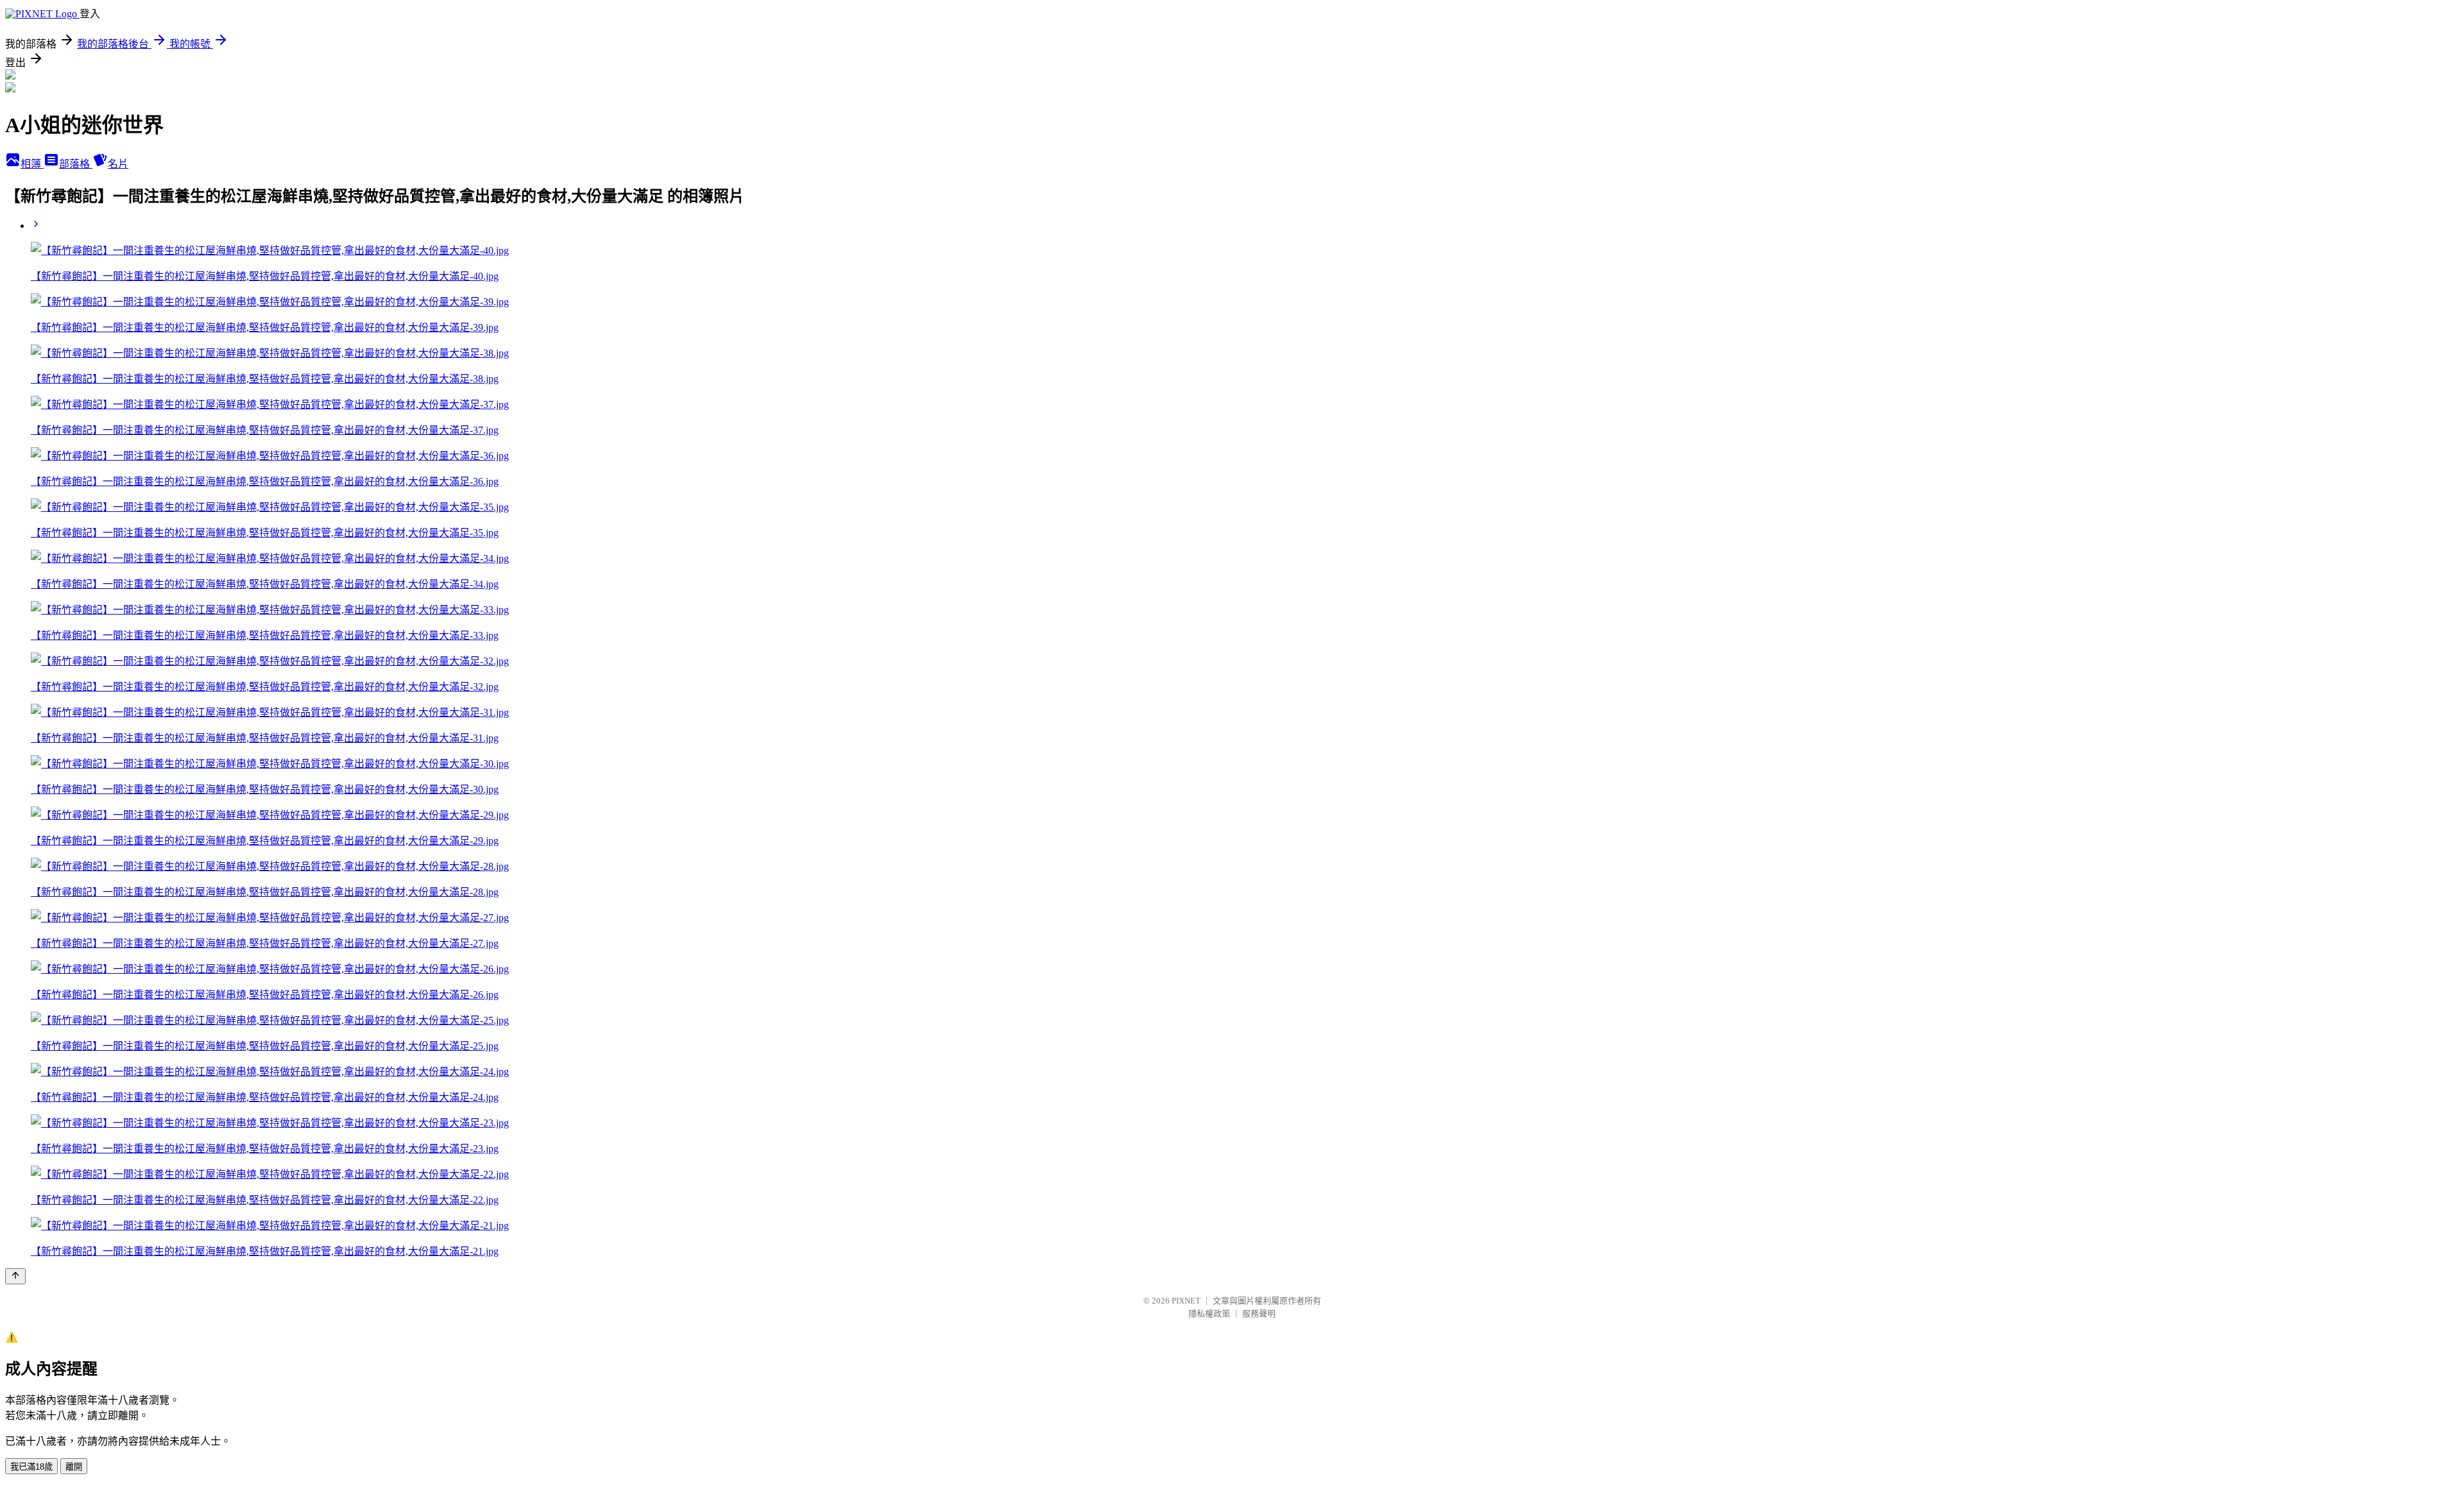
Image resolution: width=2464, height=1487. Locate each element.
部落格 (76, 164)
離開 (74, 1467)
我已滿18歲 (31, 1467)
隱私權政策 (1209, 1313)
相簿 (32, 164)
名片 (118, 164)
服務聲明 (1259, 1313)
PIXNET (1186, 1301)
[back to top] (15, 1276)
